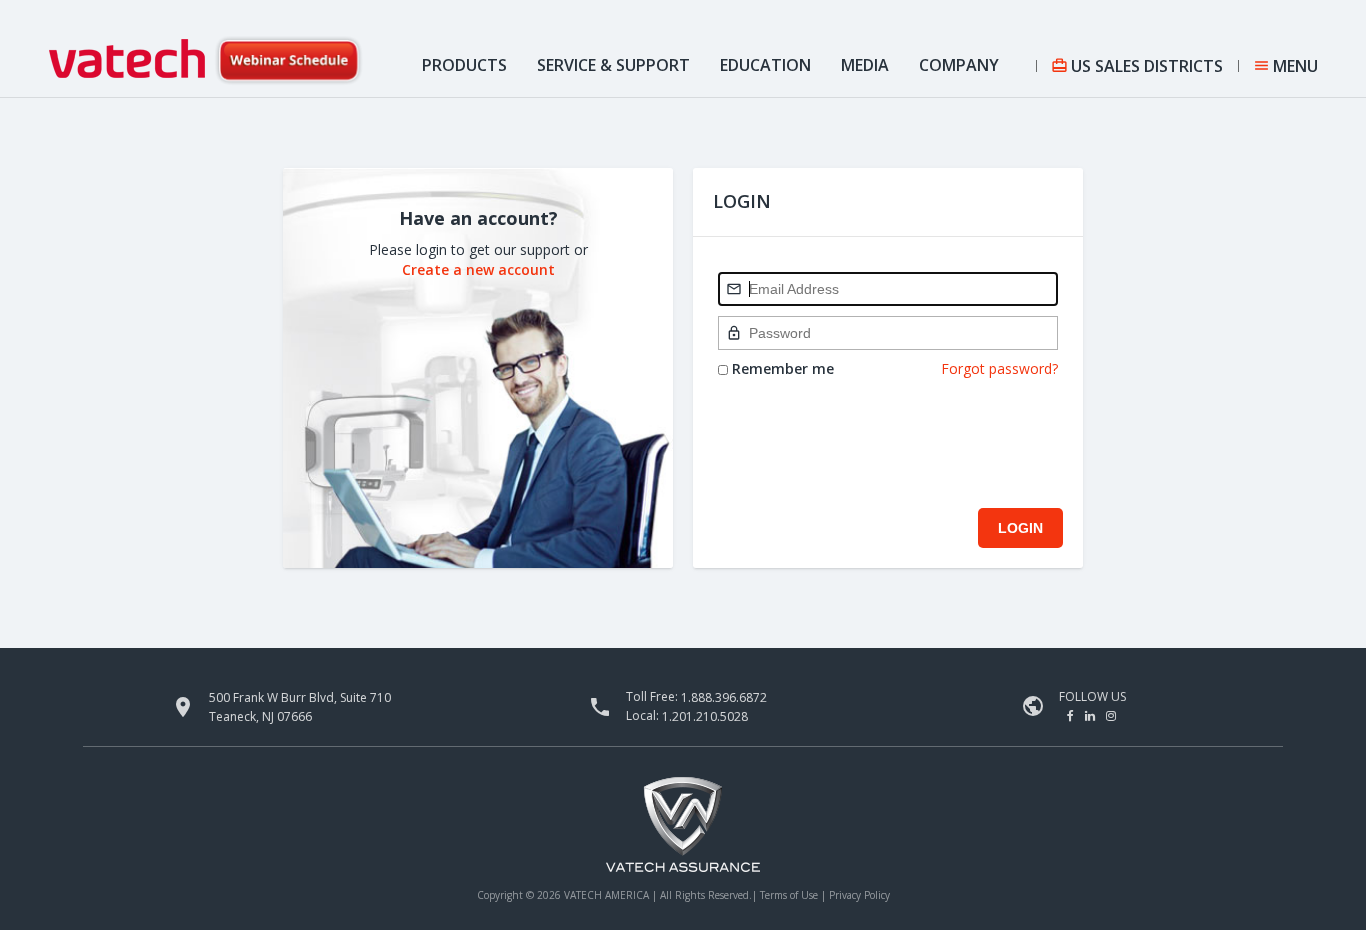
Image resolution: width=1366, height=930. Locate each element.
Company (959, 65)
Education (765, 65)
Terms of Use (790, 895)
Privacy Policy (859, 895)
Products (464, 65)
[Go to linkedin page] (1091, 715)
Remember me (781, 368)
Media (865, 65)
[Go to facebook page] (1072, 715)
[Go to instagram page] (1111, 715)
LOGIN (1020, 528)
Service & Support (613, 65)
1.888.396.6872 (724, 697)
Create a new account (478, 270)
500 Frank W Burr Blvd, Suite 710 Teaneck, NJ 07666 (300, 707)
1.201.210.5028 (705, 716)
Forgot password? (999, 369)
